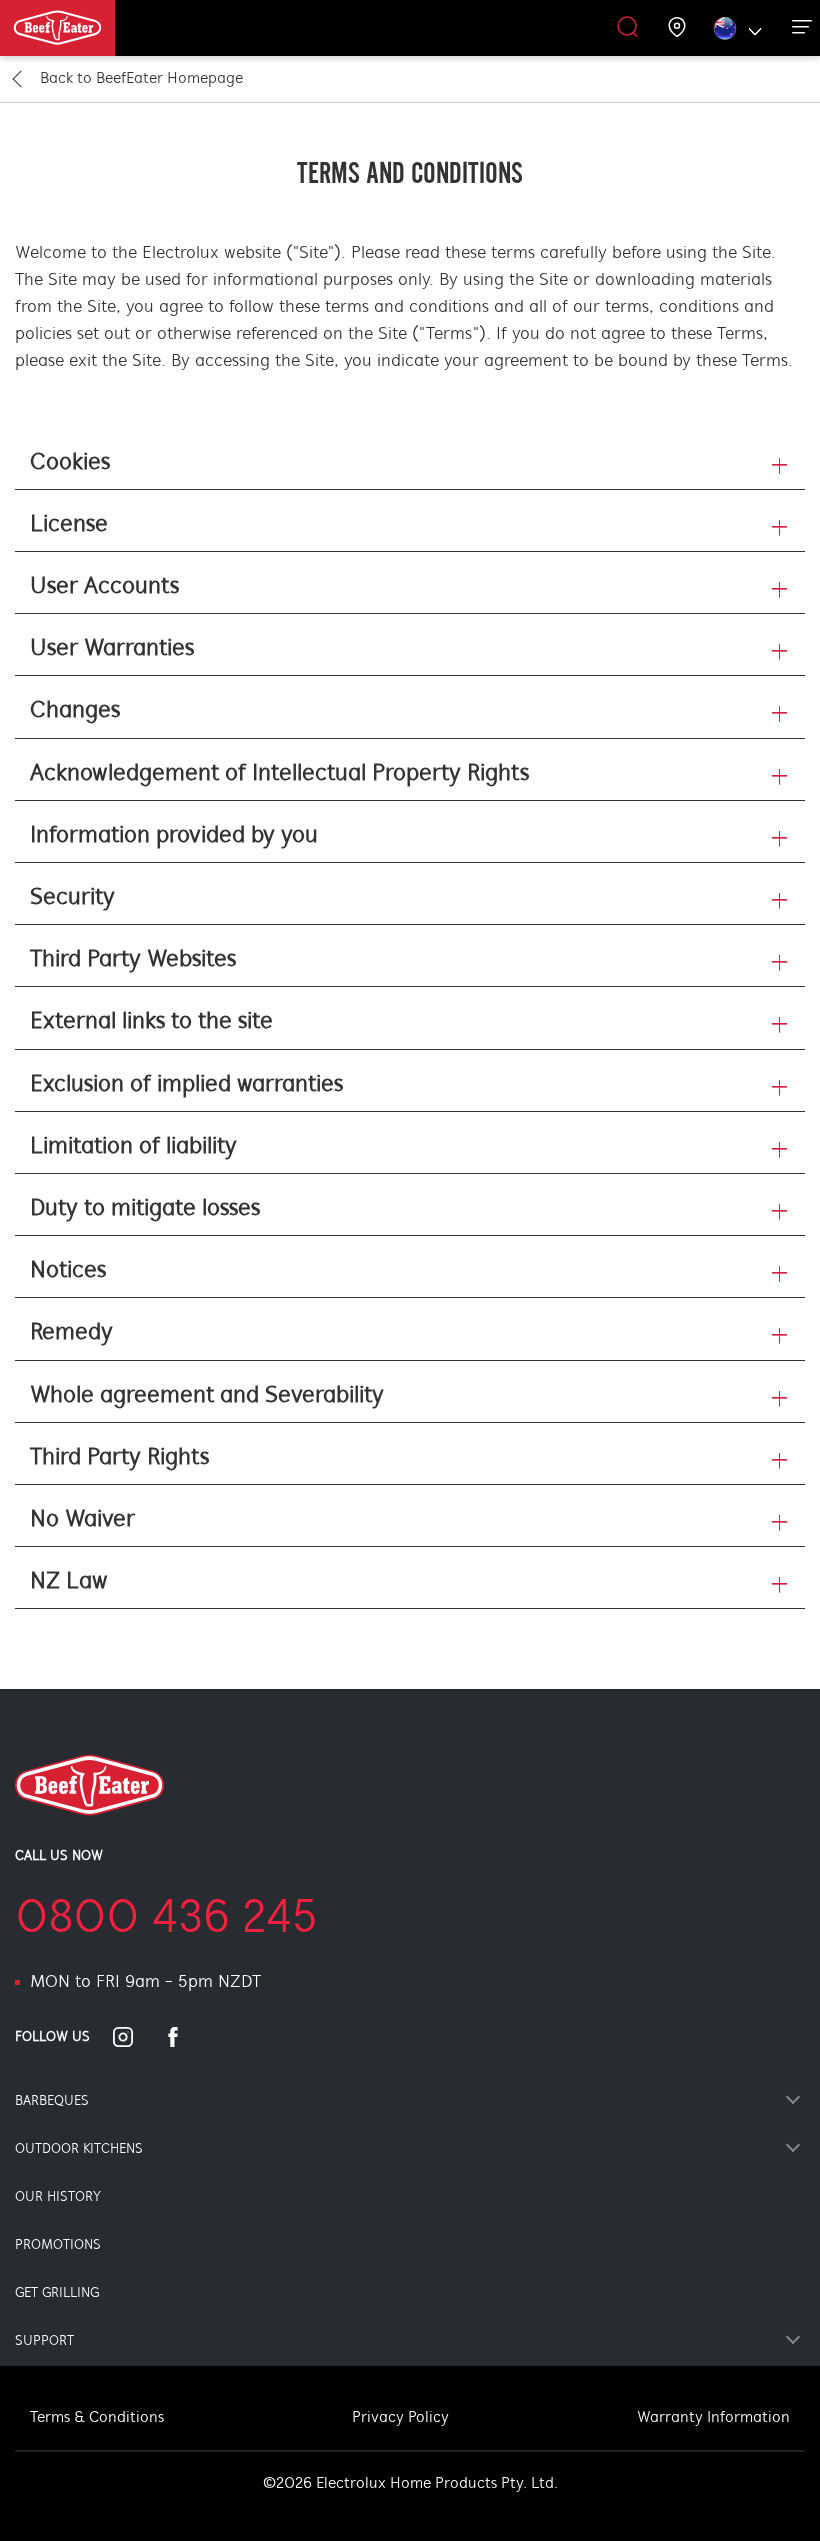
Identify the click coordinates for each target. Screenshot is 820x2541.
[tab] (410, 458)
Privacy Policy (400, 2418)
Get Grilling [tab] (57, 2293)
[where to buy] (677, 28)
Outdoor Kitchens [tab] (79, 2149)
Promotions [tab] (58, 2245)
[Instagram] (135, 2037)
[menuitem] (82, 28)
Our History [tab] (58, 2197)
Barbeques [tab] (52, 2101)
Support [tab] (44, 2341)
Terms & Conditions (97, 2418)
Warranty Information (713, 2418)
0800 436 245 (166, 1920)
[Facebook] (185, 2037)
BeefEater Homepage (141, 79)
